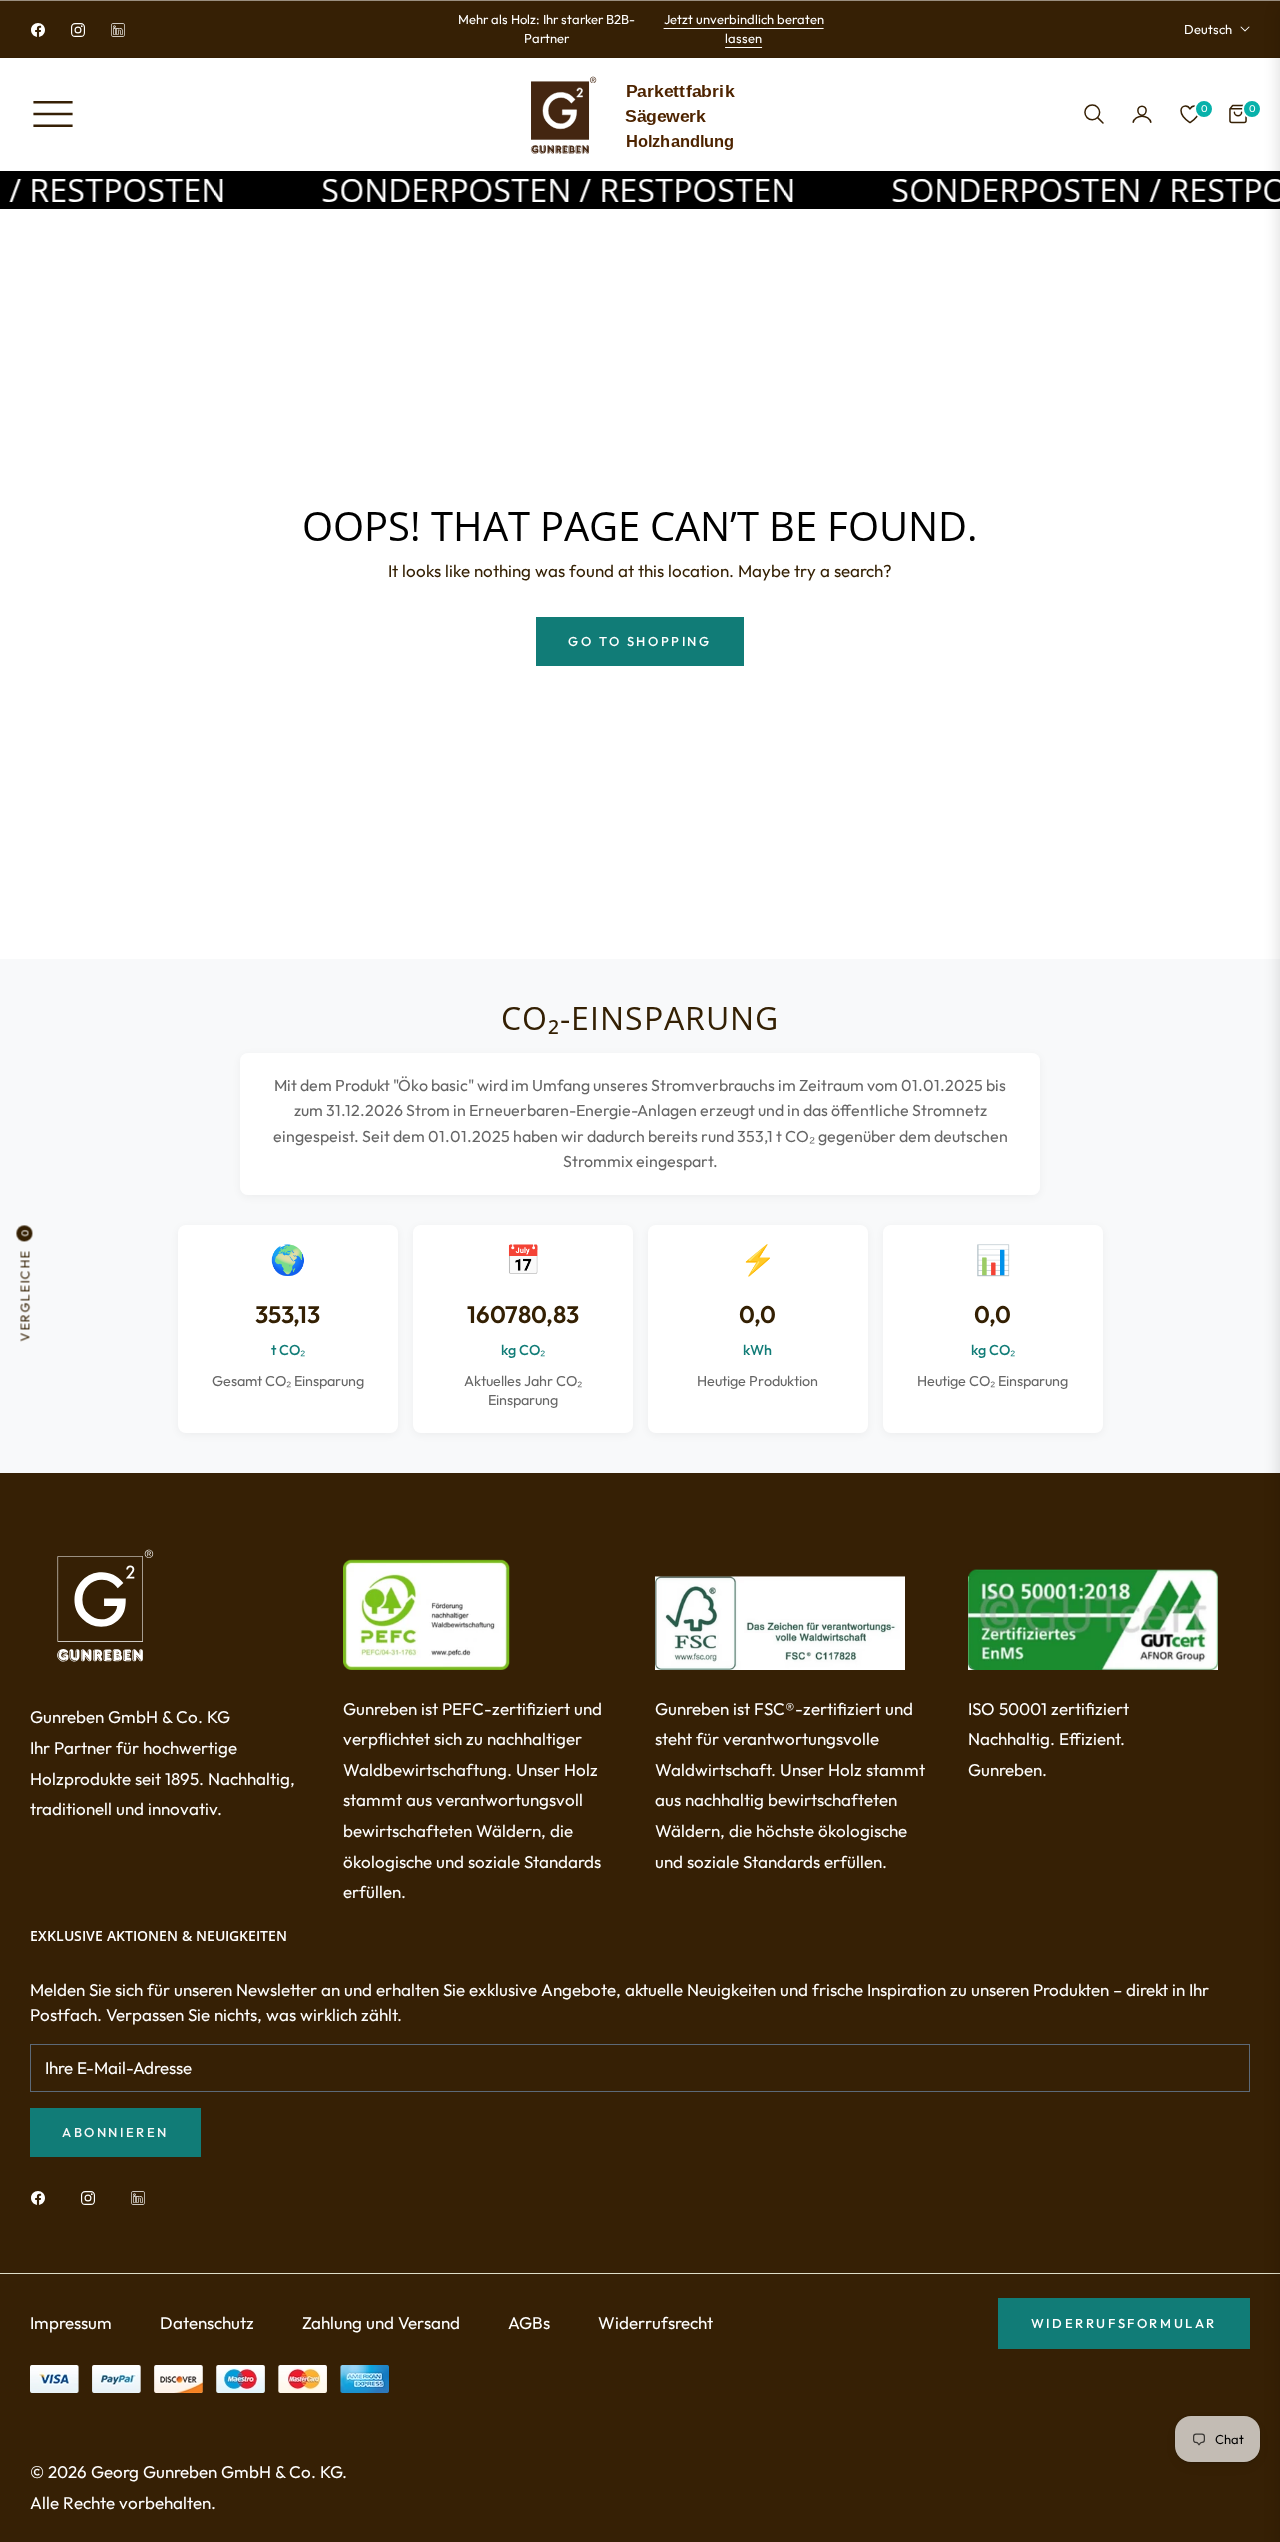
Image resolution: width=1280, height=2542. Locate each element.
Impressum (71, 2322)
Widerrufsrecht (655, 2322)
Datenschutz (207, 2322)
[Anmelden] (1142, 114)
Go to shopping (639, 641)
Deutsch (1208, 29)
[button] (1094, 114)
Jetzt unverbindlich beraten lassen (744, 29)
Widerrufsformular (1124, 2323)
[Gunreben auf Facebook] (43, 2196)
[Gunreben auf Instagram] (93, 2196)
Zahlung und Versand (381, 2322)
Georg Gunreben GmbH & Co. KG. (219, 2471)
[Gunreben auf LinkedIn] (143, 2196)
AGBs (529, 2322)
